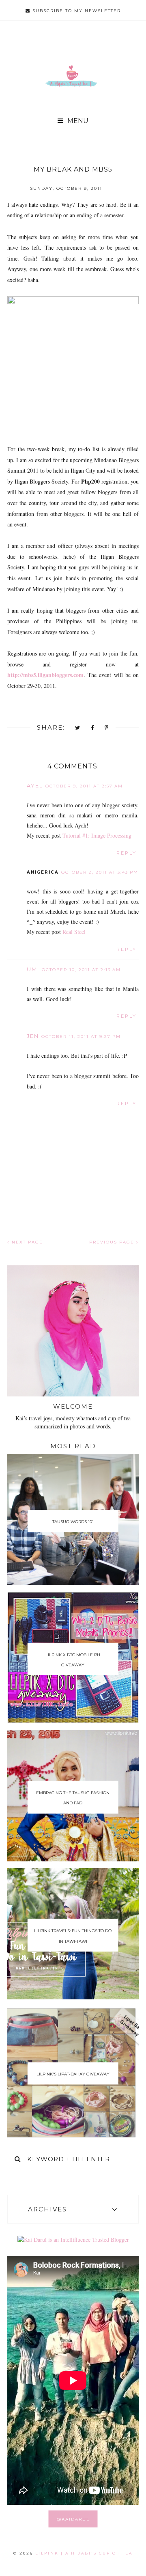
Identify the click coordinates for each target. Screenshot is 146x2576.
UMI (33, 969)
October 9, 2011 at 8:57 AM (84, 786)
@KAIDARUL (73, 2519)
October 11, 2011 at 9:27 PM (81, 1037)
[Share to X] (78, 728)
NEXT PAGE (26, 1242)
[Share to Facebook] (93, 728)
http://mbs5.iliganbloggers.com (45, 675)
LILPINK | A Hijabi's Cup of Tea (84, 2553)
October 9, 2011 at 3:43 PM (100, 872)
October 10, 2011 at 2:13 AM (81, 970)
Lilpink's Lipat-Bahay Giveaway (73, 2074)
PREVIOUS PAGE (113, 1242)
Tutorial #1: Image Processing (97, 835)
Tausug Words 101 (73, 1522)
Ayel (35, 785)
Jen (33, 1036)
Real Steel (74, 932)
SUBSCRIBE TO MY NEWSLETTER (76, 11)
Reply (127, 853)
